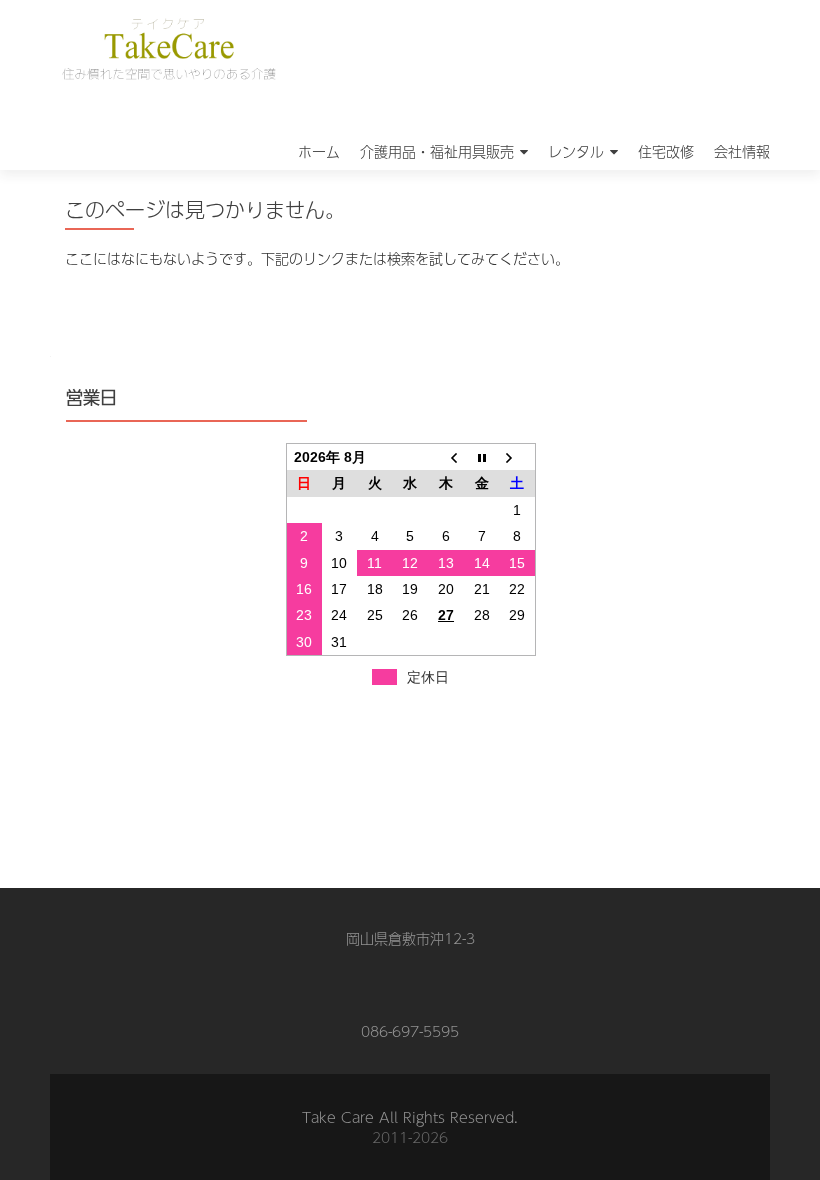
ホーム (319, 151)
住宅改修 (666, 151)
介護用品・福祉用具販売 (437, 151)
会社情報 (742, 151)
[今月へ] (482, 457)
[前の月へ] (446, 457)
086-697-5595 (410, 1031)
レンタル (576, 151)
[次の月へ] (517, 457)
